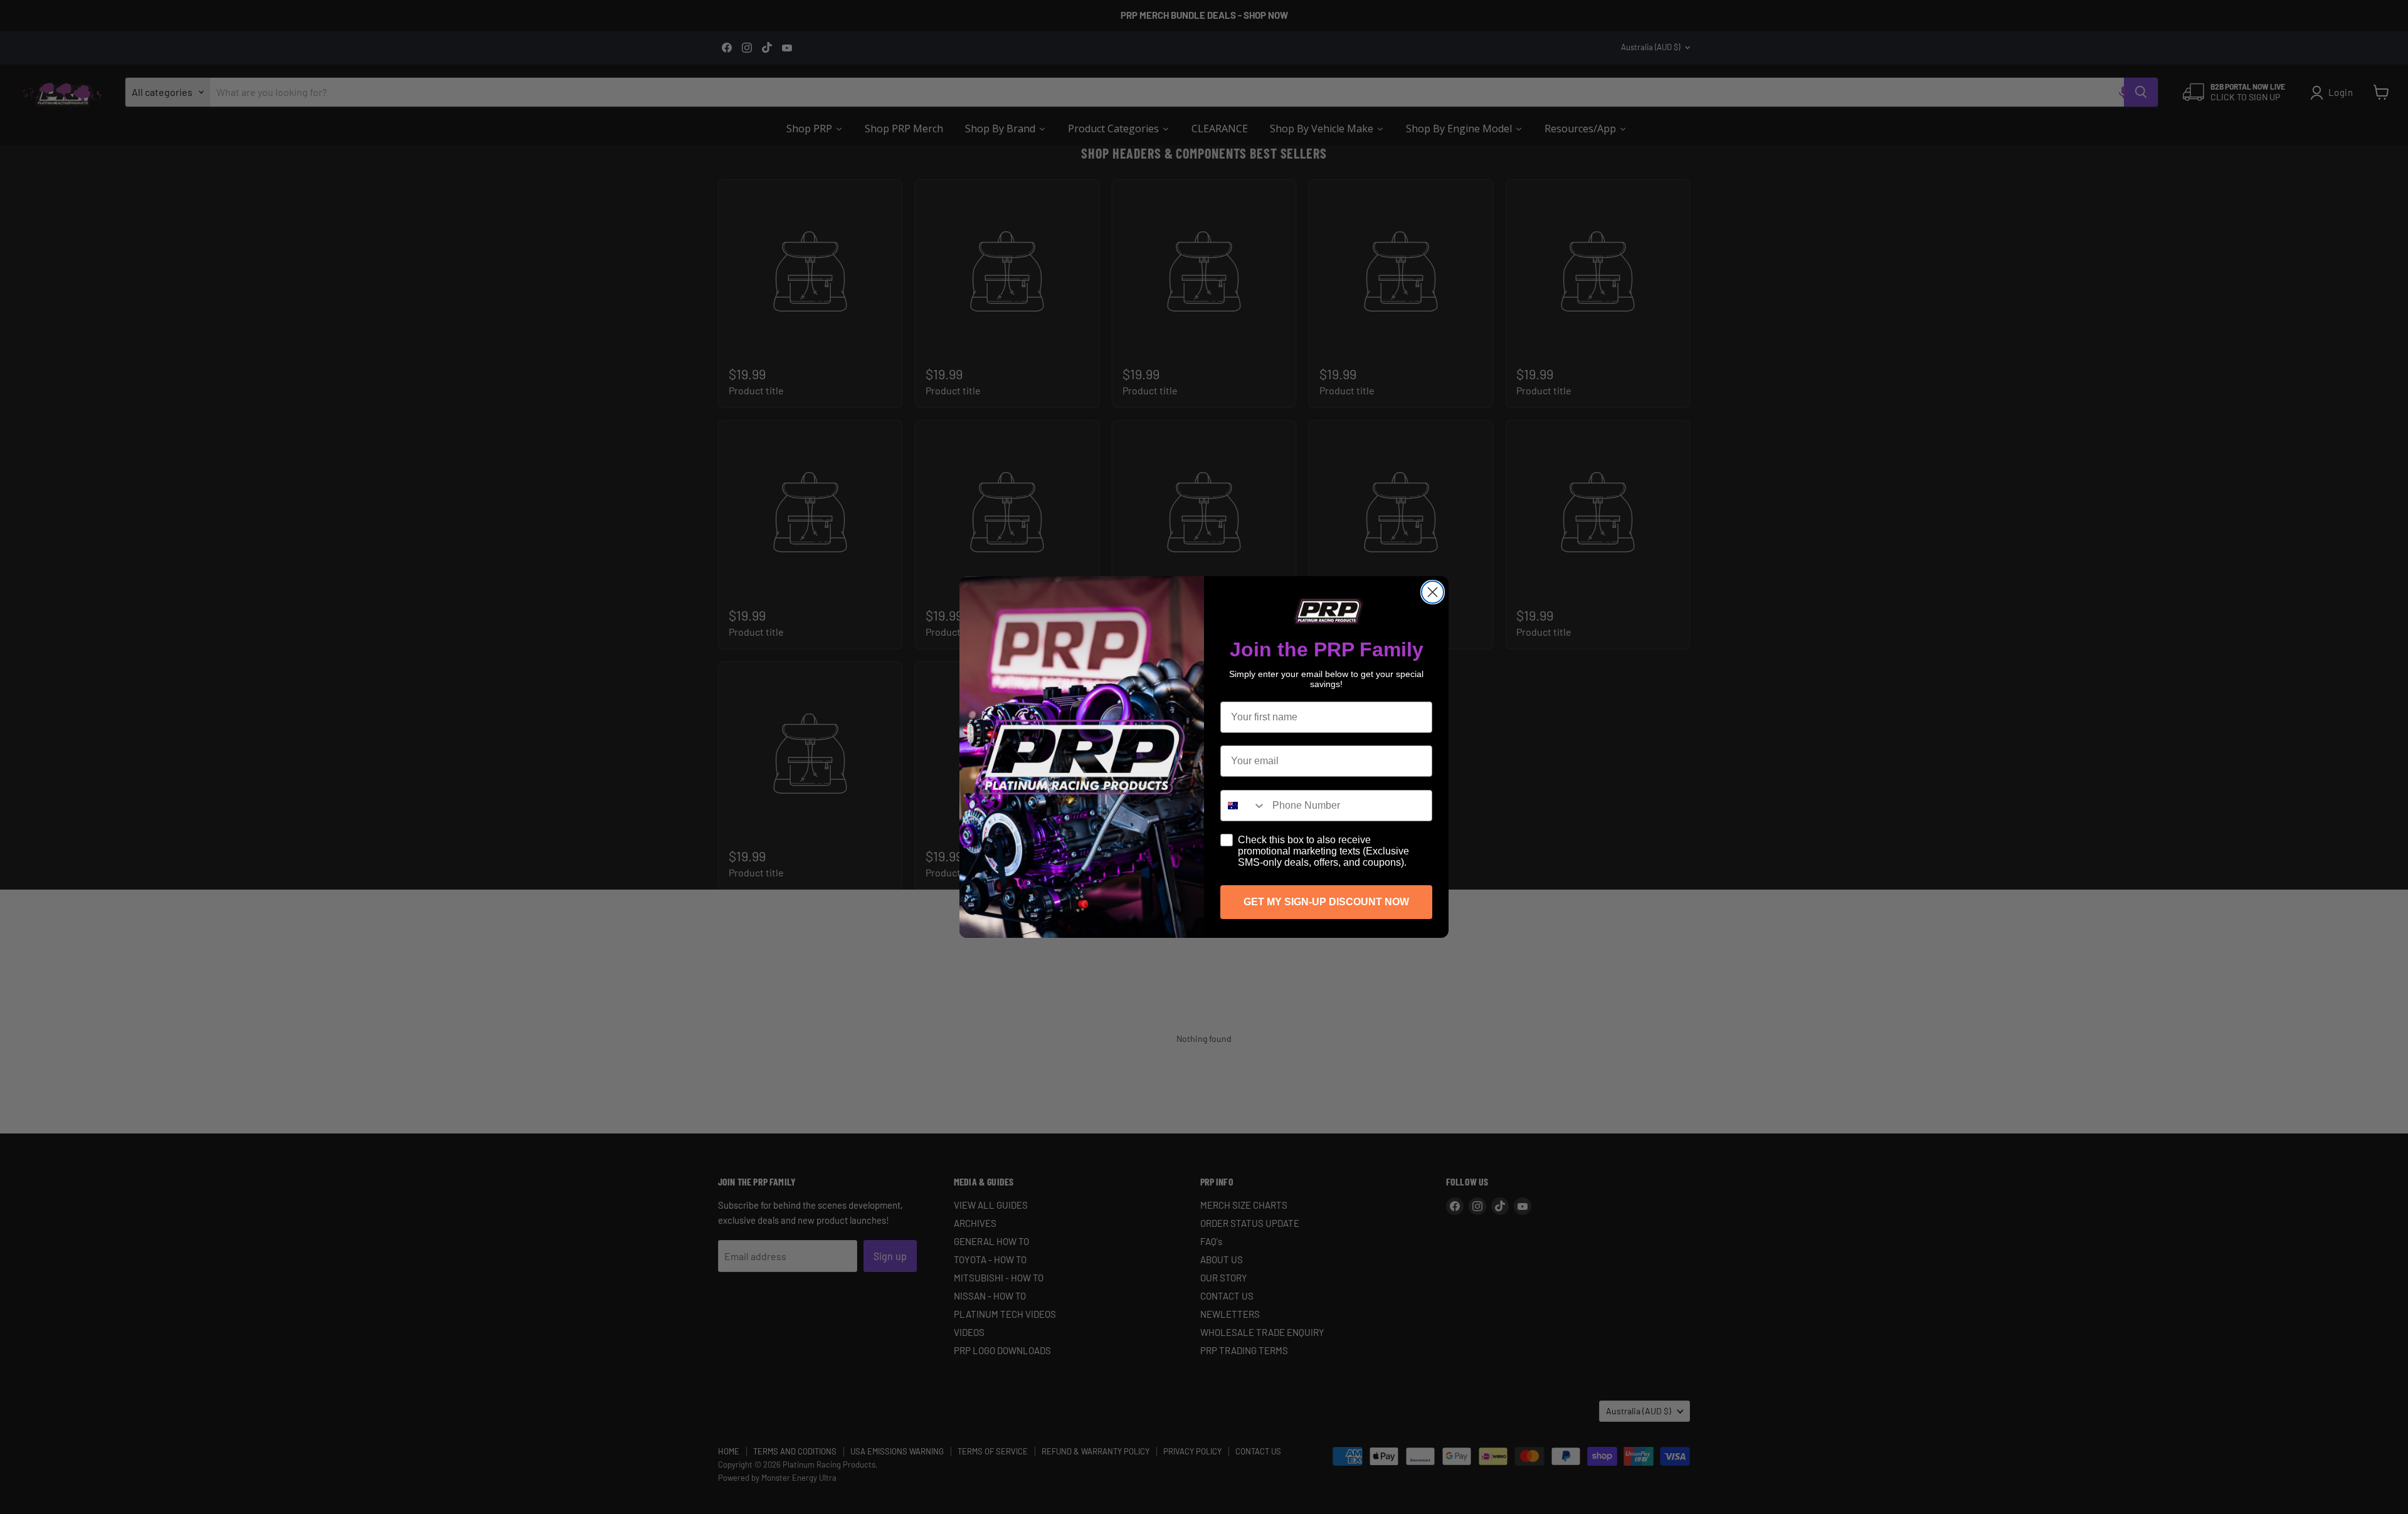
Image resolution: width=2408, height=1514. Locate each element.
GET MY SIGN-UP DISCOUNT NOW (1326, 902)
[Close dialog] (1433, 592)
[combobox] (1244, 806)
